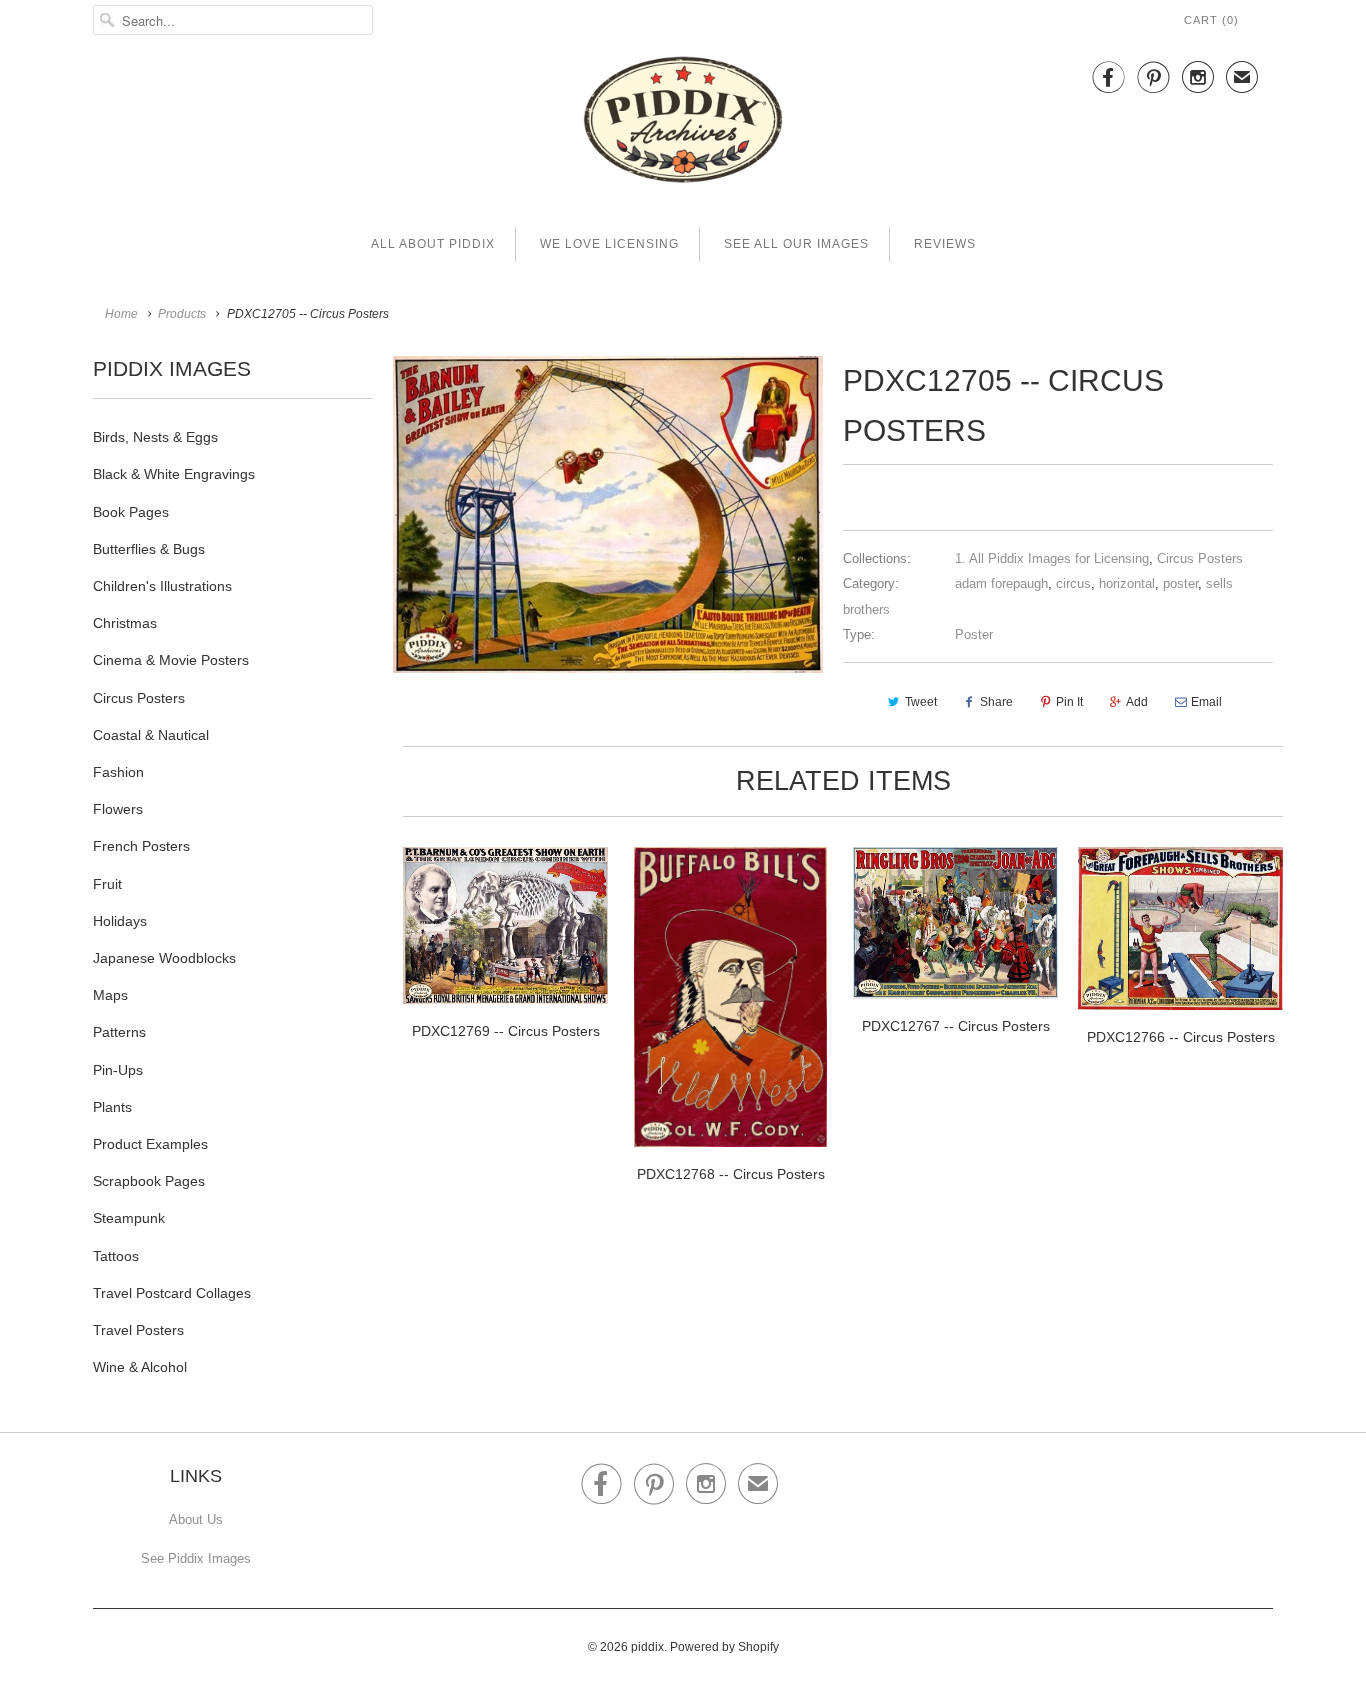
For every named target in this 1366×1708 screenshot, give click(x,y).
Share (996, 702)
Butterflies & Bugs (149, 549)
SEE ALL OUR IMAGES (796, 244)
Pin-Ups (118, 1070)
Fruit (107, 884)
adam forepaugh (1001, 583)
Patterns (119, 1032)
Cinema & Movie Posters (171, 660)
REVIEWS (945, 244)
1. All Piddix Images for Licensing (1052, 558)
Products (182, 314)
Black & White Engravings (174, 474)
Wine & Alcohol (140, 1367)
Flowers (118, 809)
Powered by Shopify (724, 1647)
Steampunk (129, 1218)
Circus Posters (139, 698)
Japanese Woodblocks (164, 958)
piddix (647, 1647)
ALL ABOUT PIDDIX (433, 244)
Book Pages (131, 512)
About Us (196, 1519)
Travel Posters (138, 1330)
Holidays (120, 921)
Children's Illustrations (162, 586)
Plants (112, 1107)
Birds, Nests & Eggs (155, 437)
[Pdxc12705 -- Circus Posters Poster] (608, 514)
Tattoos (116, 1256)
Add (1137, 702)
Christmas (125, 623)
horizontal (1127, 583)
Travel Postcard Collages (172, 1293)
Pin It (1069, 702)
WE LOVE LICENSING (609, 244)
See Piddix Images (196, 1558)
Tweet (921, 702)
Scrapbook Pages (149, 1181)
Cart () (1211, 20)
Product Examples (150, 1144)
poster (1180, 583)
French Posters (141, 846)
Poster (974, 634)
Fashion (118, 772)
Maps (110, 995)
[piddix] (683, 123)
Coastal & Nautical (151, 735)
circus (1073, 583)
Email (1206, 702)
